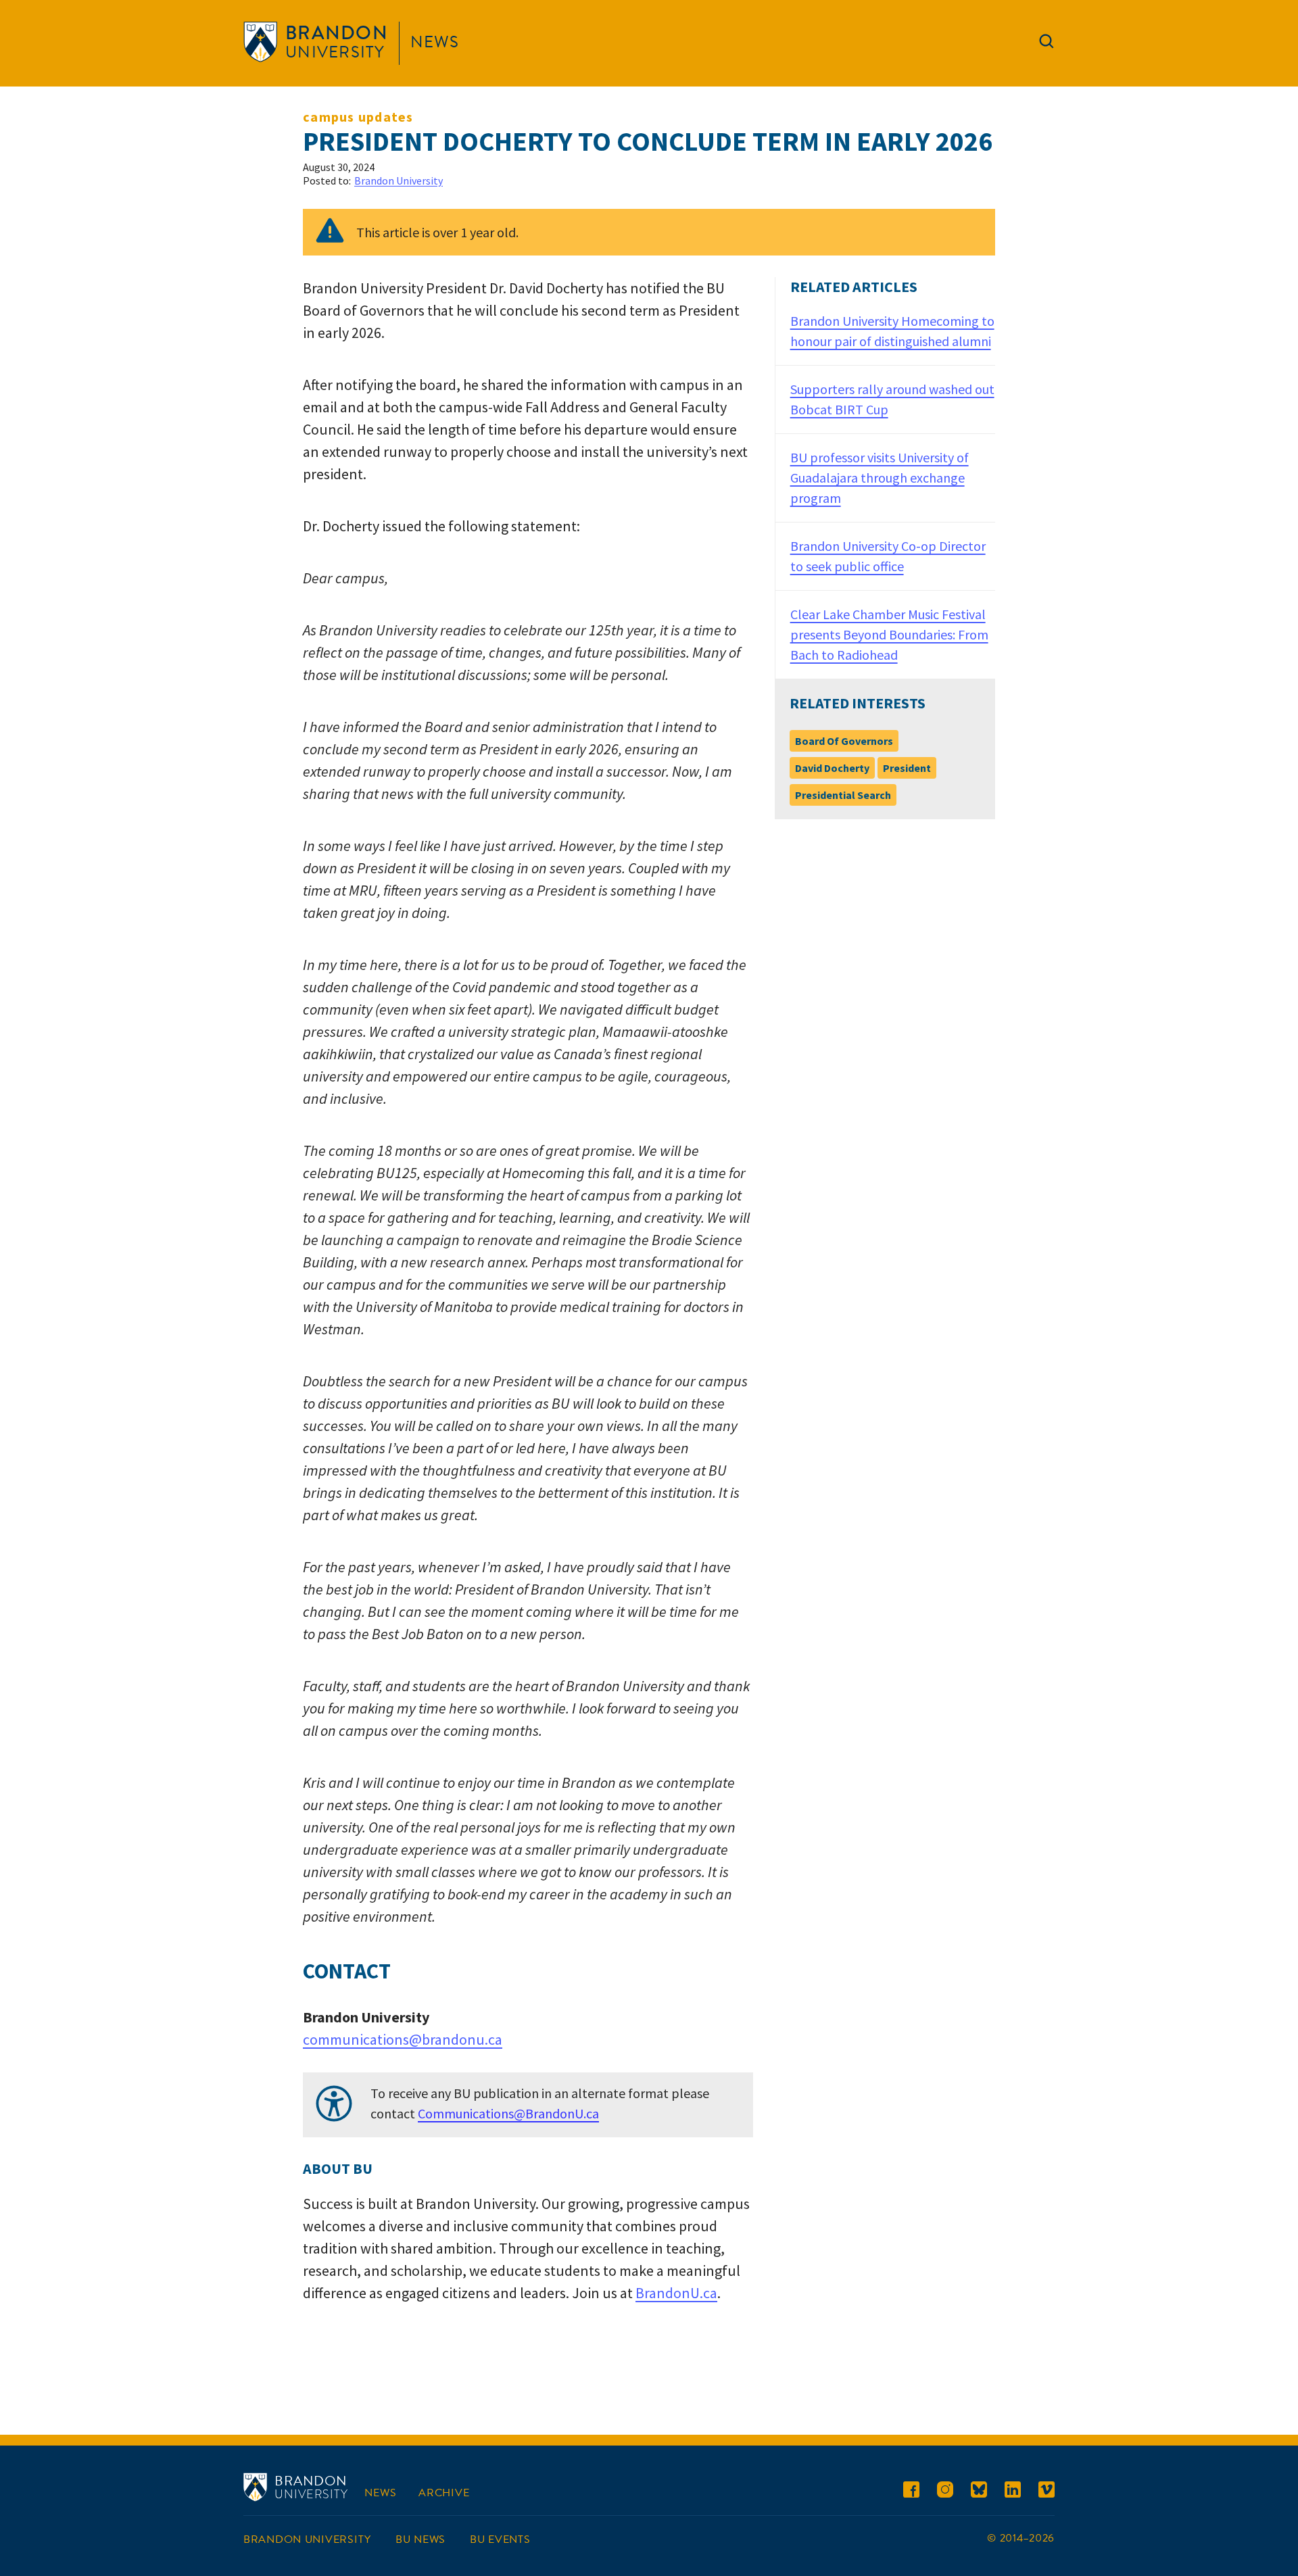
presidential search (843, 795)
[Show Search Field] (1047, 44)
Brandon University (399, 180)
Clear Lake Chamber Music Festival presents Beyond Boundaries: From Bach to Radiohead (889, 634)
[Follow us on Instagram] (945, 2492)
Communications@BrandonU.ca (508, 2113)
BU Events (500, 2539)
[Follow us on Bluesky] (979, 2492)
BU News (420, 2539)
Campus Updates (358, 117)
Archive (444, 2493)
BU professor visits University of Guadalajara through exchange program (880, 478)
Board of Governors (844, 741)
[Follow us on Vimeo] (1047, 2492)
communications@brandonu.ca (403, 2039)
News (435, 42)
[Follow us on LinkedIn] (1013, 2492)
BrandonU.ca (676, 2293)
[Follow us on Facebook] (911, 2492)
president (907, 768)
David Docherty (832, 768)
